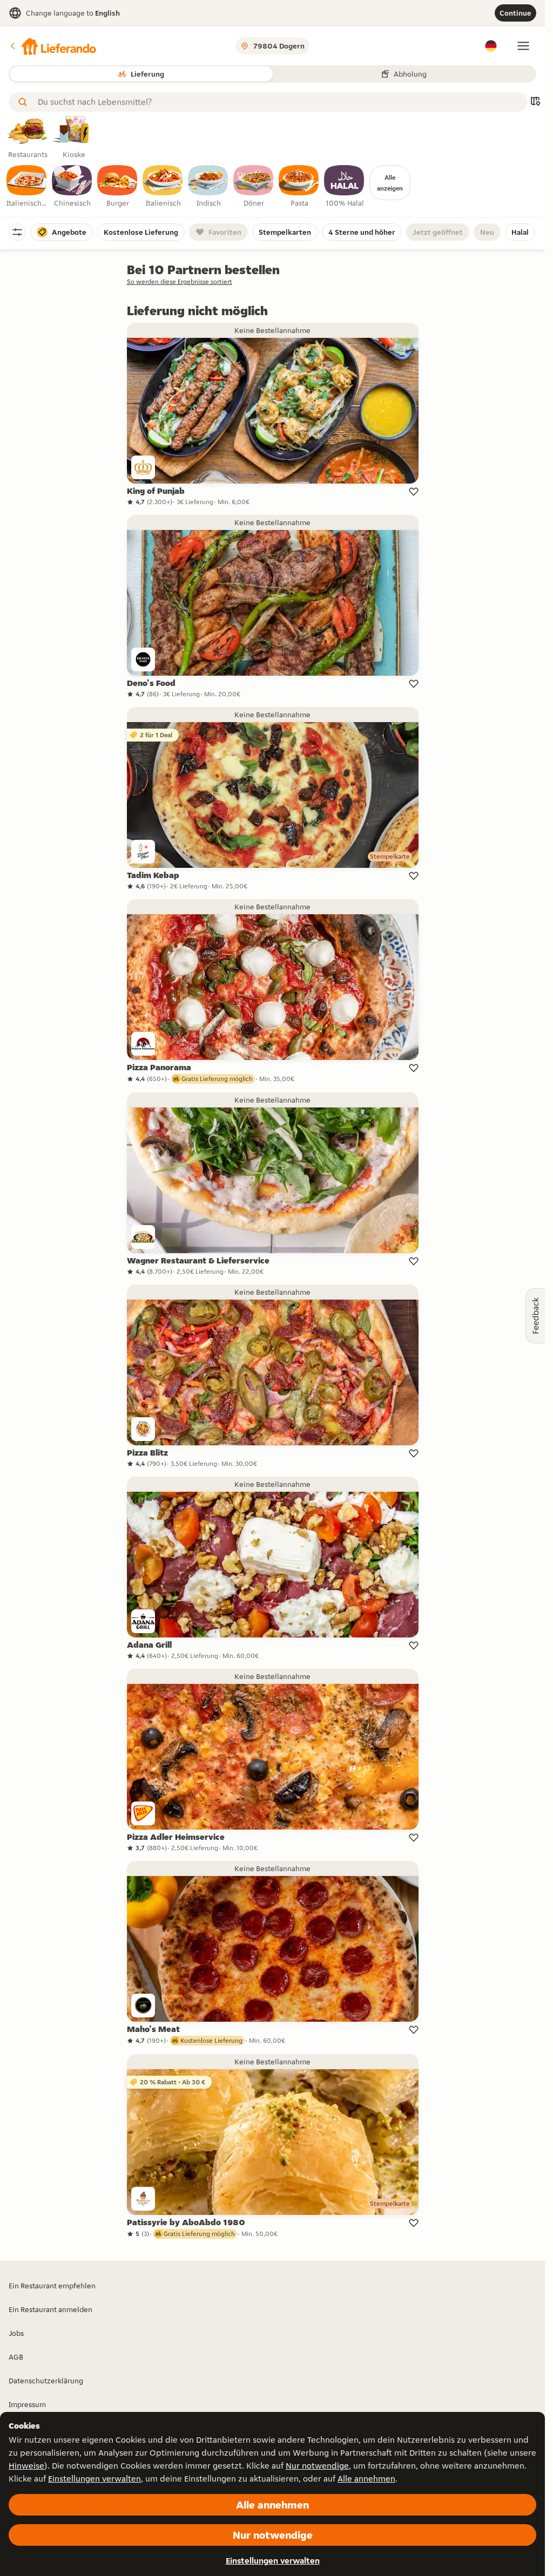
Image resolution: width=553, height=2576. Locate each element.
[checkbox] (27, 187)
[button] (52, 46)
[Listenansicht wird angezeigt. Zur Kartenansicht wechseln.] (535, 102)
